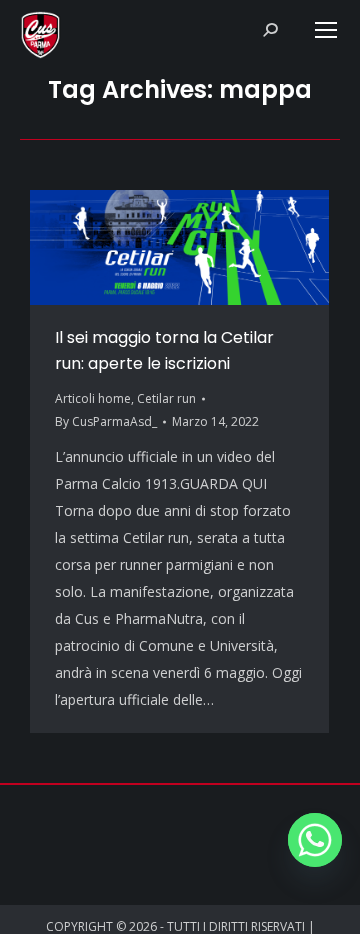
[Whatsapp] (315, 840)
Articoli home (93, 398)
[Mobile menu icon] (326, 30)
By (106, 421)
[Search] (270, 30)
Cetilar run (166, 398)
